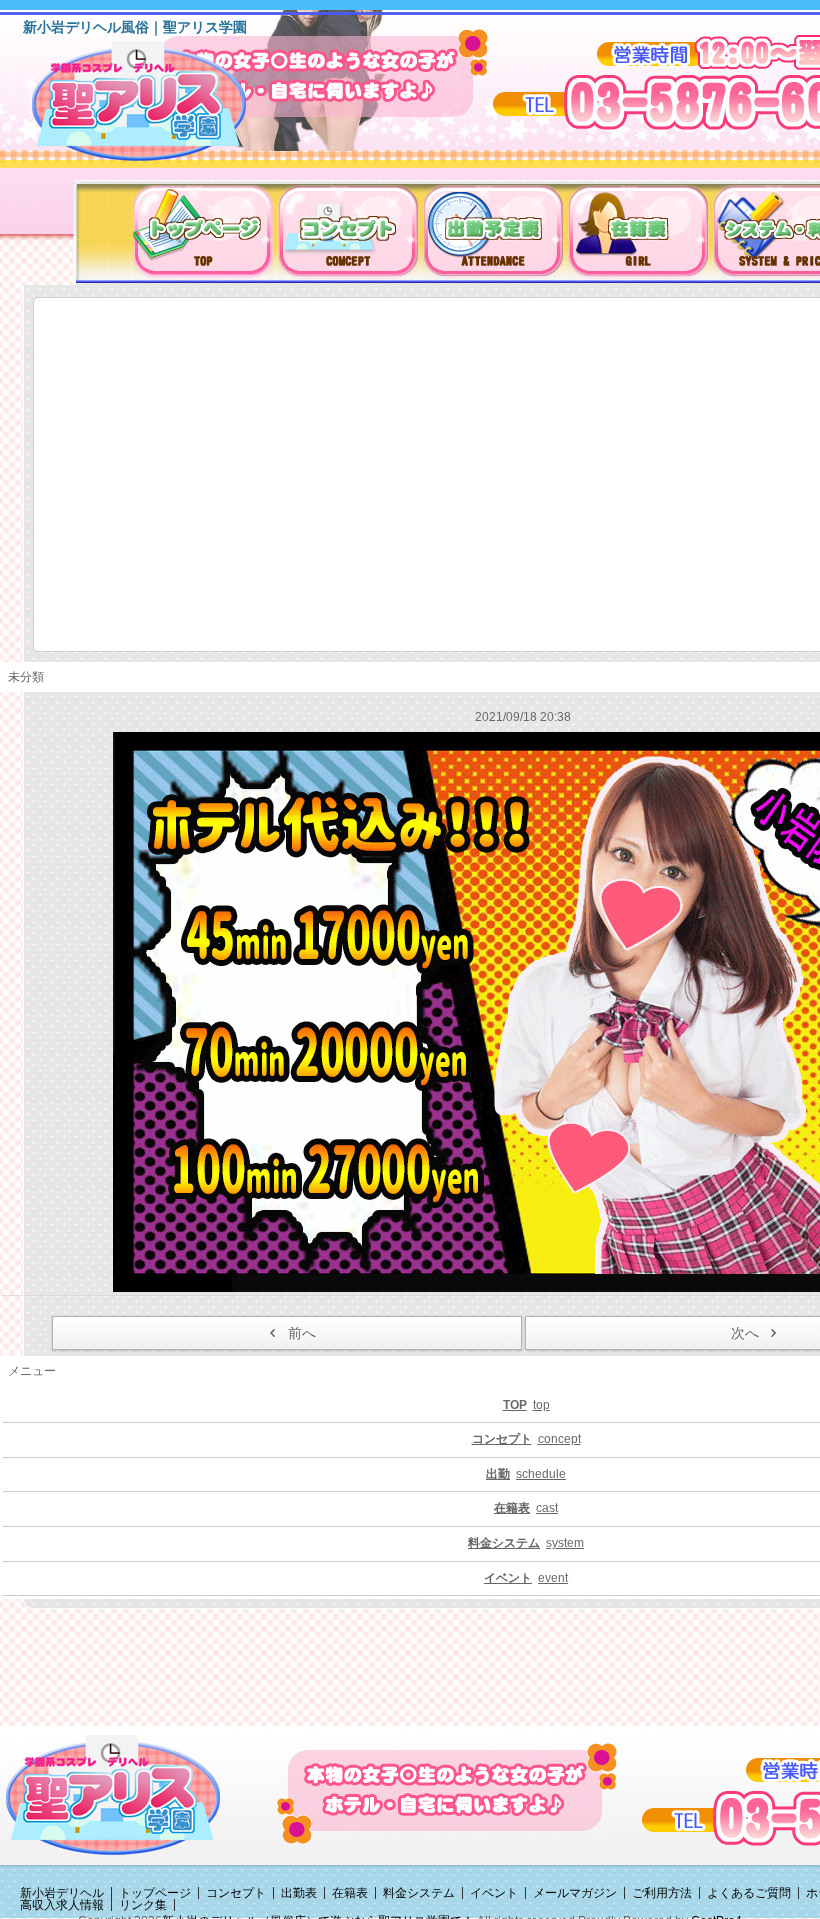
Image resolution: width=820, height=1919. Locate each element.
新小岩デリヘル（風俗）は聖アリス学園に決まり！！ (164, 108)
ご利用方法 (662, 1893)
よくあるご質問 (749, 1893)
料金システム (419, 1893)
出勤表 (299, 1893)
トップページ (155, 1893)
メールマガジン (575, 1893)
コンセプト (236, 1893)
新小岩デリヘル (62, 1893)
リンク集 (143, 1905)
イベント (494, 1893)
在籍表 (350, 1893)
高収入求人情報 (62, 1905)
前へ (302, 1333)
